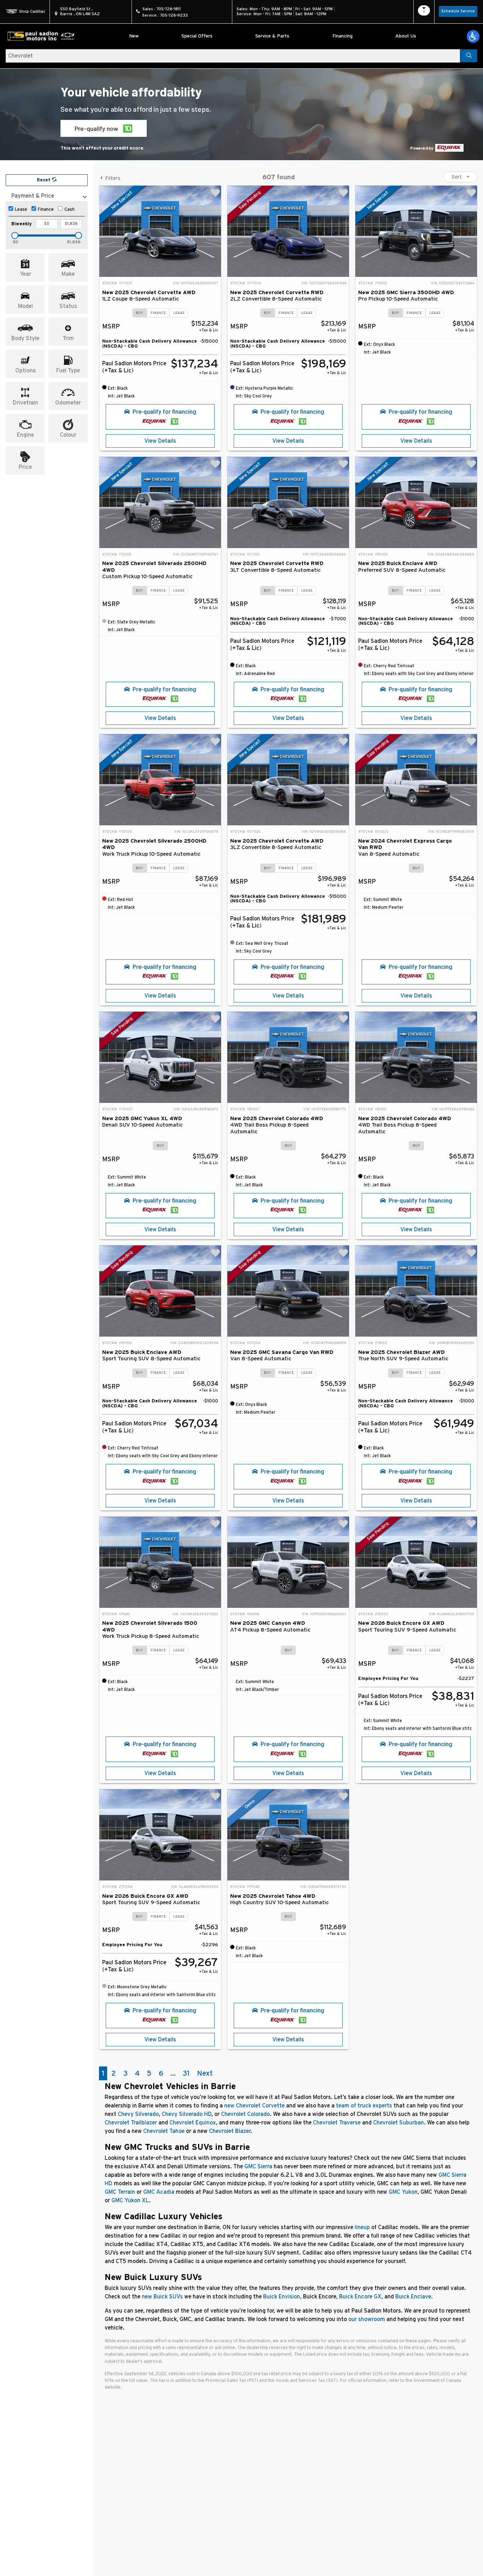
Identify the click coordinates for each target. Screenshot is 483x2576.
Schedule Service (458, 11)
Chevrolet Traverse (337, 2123)
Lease (21, 210)
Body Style (25, 338)
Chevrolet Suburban (398, 2123)
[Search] (469, 56)
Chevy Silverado (138, 2114)
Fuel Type (68, 371)
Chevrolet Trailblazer (131, 2123)
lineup (362, 2227)
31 (186, 2073)
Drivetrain (25, 403)
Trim (68, 338)
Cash (69, 210)
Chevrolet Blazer (230, 2131)
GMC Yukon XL (130, 2200)
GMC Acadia (159, 2192)
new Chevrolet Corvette (254, 2106)
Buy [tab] (139, 313)
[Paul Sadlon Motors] (41, 36)
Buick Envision (282, 2297)
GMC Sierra (258, 2167)
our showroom (367, 2319)
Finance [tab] (158, 313)
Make (68, 274)
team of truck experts (364, 2106)
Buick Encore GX (360, 2297)
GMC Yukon (403, 2192)
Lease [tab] (179, 313)
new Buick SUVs (162, 2297)
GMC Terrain (120, 2192)
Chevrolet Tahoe (164, 2131)
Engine (25, 435)
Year (25, 274)
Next (205, 2073)
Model (25, 306)
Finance (46, 210)
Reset (44, 180)
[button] (473, 36)
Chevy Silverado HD (187, 2114)
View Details (160, 441)
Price (25, 467)
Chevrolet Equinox (193, 2123)
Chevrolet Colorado (245, 2114)
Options (25, 371)
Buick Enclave (413, 2297)
